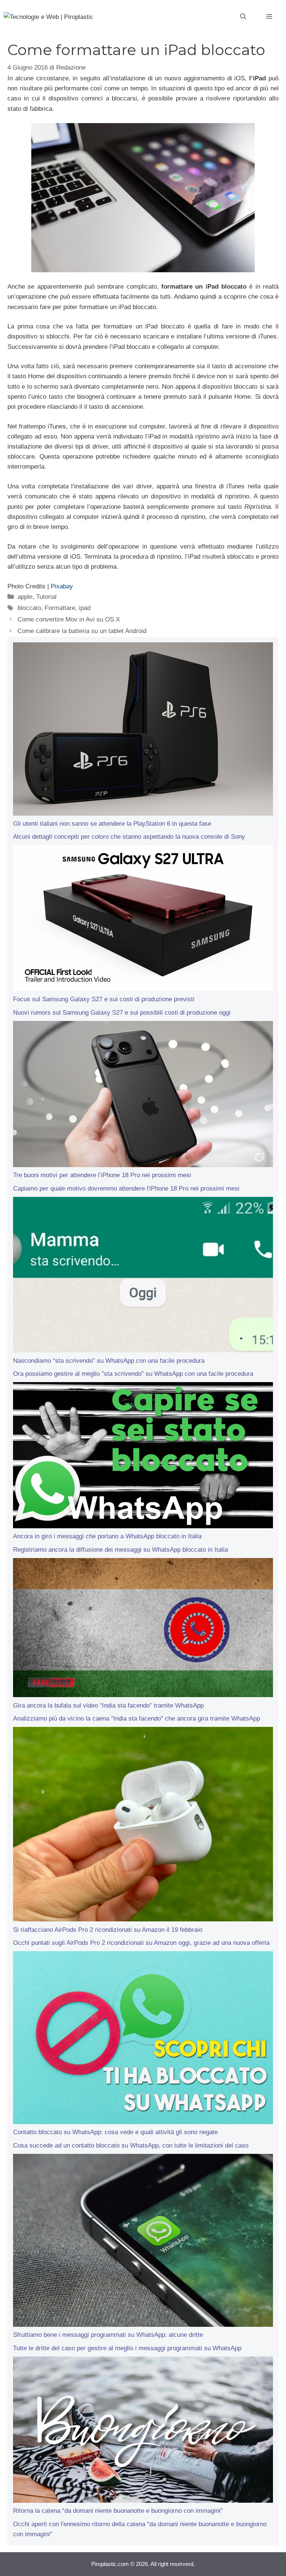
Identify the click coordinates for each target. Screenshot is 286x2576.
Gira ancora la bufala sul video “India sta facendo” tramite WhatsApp (108, 1705)
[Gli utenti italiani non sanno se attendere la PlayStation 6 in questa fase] (143, 730)
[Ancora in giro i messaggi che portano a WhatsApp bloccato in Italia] (143, 1457)
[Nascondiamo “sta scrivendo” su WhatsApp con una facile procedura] (143, 1276)
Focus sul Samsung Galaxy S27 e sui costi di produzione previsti (104, 999)
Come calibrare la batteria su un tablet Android (82, 631)
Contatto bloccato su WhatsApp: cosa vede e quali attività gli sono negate (115, 2132)
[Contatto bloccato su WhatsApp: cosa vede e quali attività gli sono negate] (143, 2039)
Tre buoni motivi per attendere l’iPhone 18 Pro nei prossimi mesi (102, 1175)
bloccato (29, 608)
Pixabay (62, 586)
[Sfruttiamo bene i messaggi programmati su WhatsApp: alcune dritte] (143, 2242)
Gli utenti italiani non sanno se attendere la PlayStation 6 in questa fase (112, 824)
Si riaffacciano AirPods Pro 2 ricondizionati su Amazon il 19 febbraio (108, 1930)
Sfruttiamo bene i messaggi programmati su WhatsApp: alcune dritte (108, 2335)
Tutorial (46, 597)
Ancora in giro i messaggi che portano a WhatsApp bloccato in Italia (107, 1536)
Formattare (60, 608)
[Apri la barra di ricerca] (243, 17)
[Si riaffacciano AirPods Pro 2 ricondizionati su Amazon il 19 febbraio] (143, 1826)
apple (25, 597)
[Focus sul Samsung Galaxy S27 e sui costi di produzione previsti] (143, 920)
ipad (85, 608)
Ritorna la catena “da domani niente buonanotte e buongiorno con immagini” (118, 2511)
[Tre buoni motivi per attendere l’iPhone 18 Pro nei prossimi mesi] (143, 1096)
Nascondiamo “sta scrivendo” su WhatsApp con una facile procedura (109, 1361)
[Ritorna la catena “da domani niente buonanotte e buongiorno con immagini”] (143, 2431)
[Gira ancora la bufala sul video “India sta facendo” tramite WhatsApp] (143, 1629)
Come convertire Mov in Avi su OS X (69, 619)
